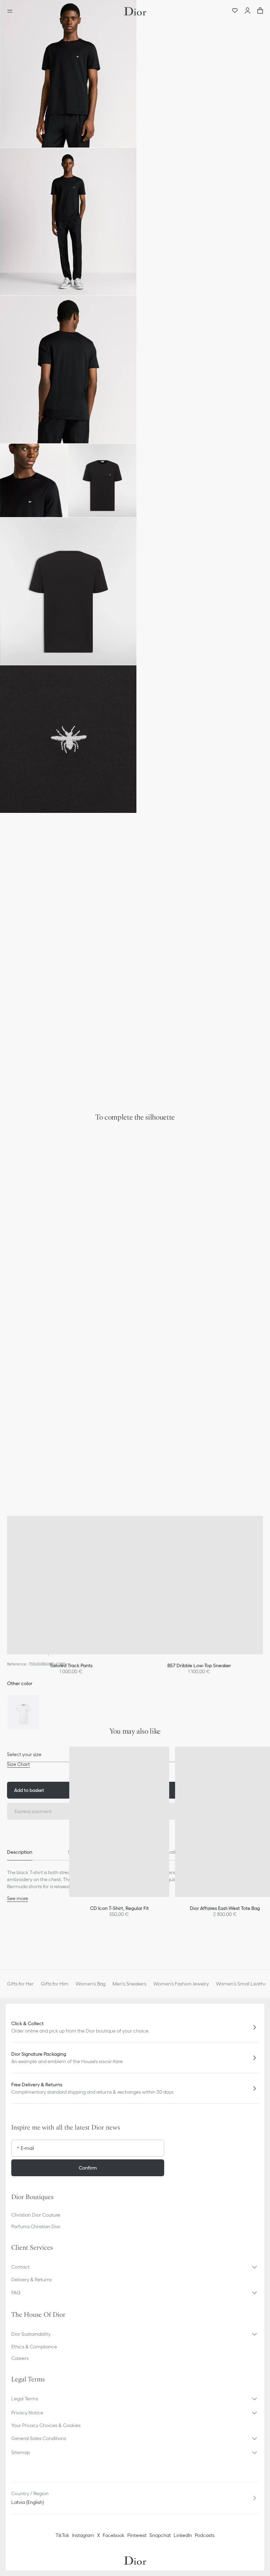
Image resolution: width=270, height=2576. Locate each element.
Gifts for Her (20, 1984)
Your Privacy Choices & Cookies (46, 2425)
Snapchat (160, 2535)
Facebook (114, 2535)
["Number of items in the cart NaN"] (260, 11)
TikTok (62, 2535)
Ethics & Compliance (34, 2347)
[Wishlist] (235, 11)
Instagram (83, 2535)
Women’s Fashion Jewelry (181, 1984)
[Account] (247, 11)
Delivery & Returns (31, 2280)
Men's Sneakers (129, 1984)
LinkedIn (183, 2535)
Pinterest (137, 2535)
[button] (68, 74)
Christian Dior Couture (36, 2215)
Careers (20, 2358)
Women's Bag (91, 1984)
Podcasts (205, 2535)
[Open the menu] (12, 11)
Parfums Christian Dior (36, 2226)
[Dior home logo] (135, 11)
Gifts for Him (55, 1984)
